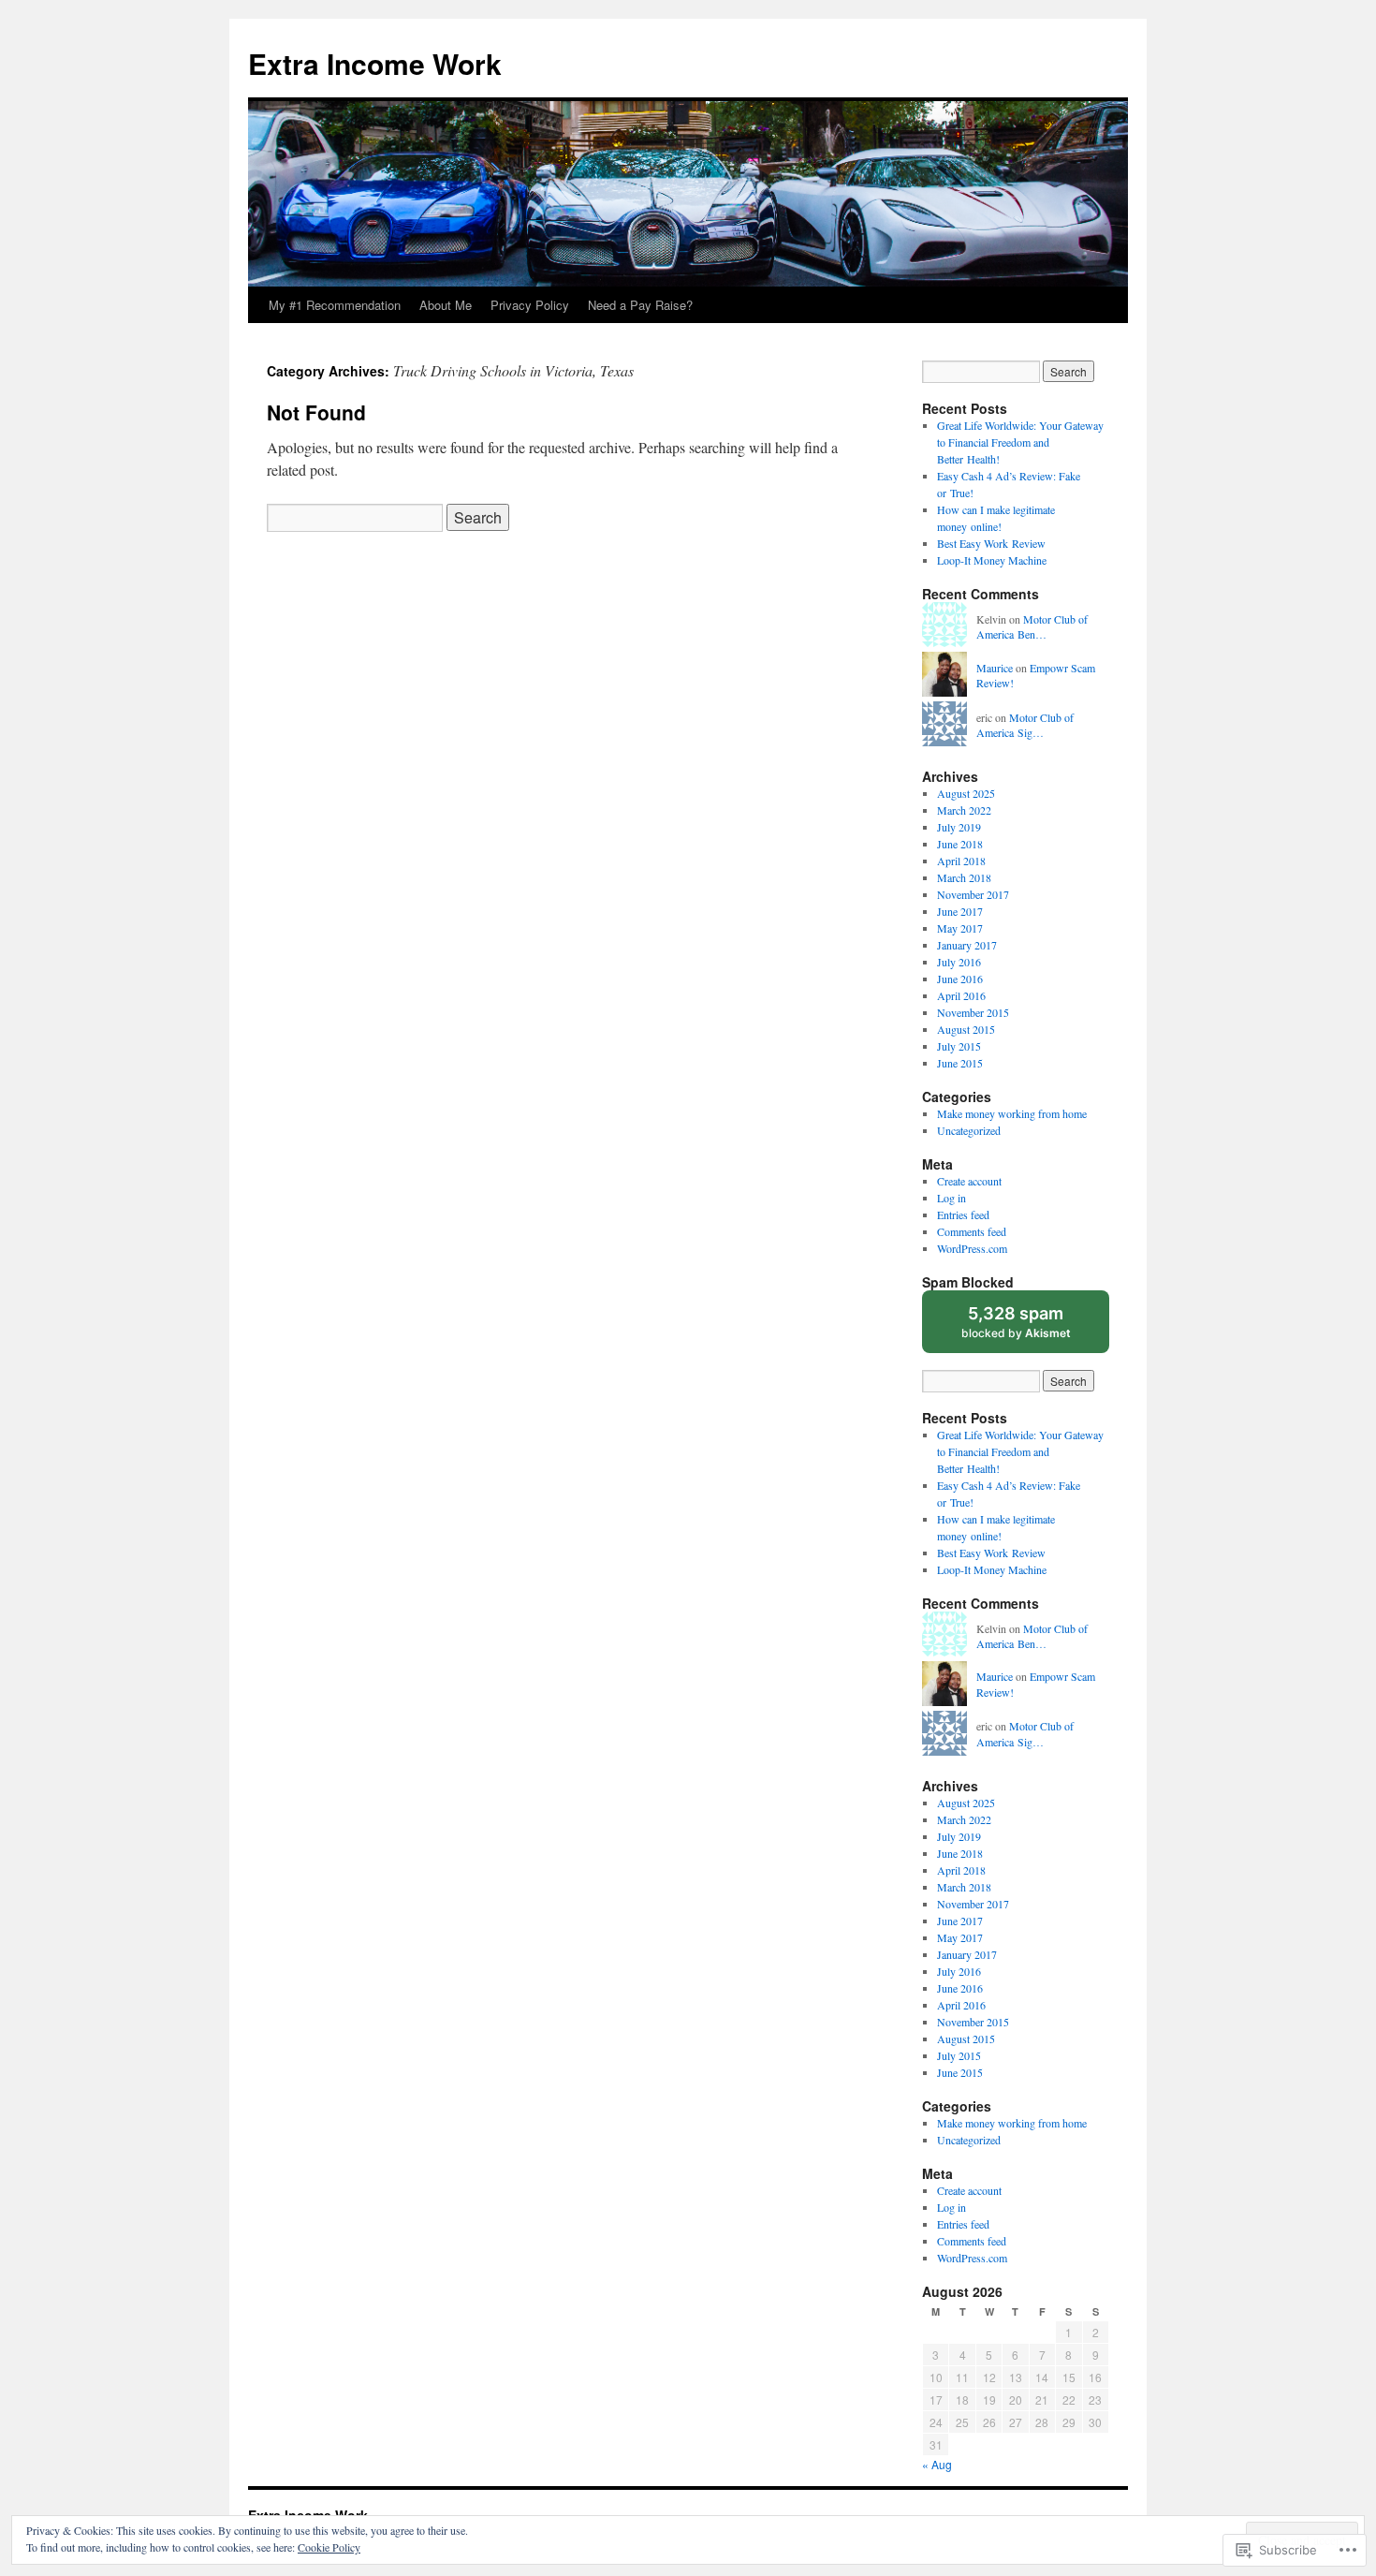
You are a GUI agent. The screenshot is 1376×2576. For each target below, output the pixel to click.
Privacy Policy (530, 305)
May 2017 (960, 928)
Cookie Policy (329, 2547)
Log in (951, 1198)
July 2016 (959, 962)
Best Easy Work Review (991, 543)
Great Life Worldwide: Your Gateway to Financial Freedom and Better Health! (1020, 442)
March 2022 (964, 810)
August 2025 (966, 793)
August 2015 (966, 1029)
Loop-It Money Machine (992, 560)
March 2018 (964, 877)
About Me (446, 305)
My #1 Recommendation (335, 305)
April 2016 (961, 995)
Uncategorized (969, 1130)
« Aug (937, 2464)
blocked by (1034, 1328)
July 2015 (959, 1046)
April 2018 (961, 861)
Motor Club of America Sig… (1025, 725)
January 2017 (967, 945)
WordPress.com (972, 1248)
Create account (969, 1181)
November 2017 (973, 894)
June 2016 (960, 979)
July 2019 (959, 827)
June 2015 (960, 1063)
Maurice (995, 668)
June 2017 (960, 911)
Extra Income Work (375, 63)
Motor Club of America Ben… (1032, 627)
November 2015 (973, 1012)
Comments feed (972, 1231)
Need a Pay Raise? (640, 305)
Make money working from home (1012, 1113)
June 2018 (960, 844)
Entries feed (963, 1214)
